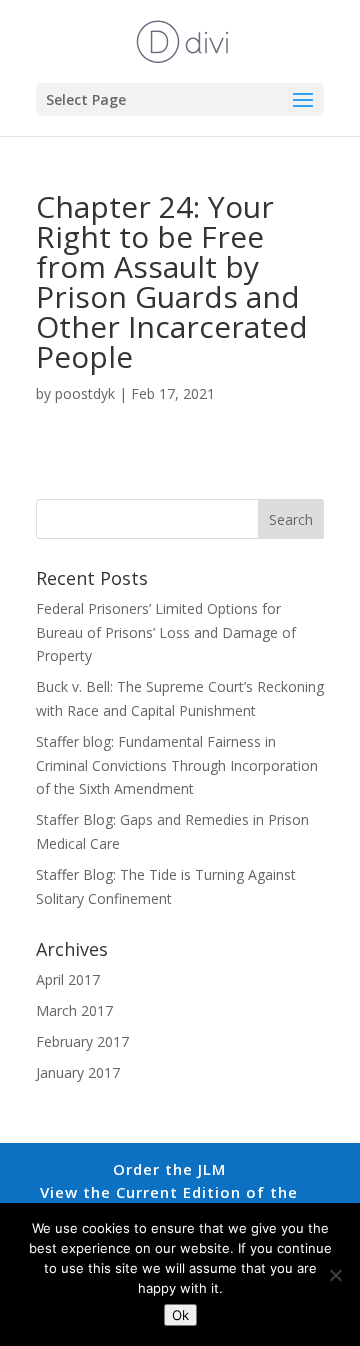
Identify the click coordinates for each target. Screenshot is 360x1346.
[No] (335, 1275)
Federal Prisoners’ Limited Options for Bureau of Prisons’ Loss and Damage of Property (166, 632)
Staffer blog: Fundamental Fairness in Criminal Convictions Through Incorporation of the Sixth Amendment (177, 765)
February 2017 (82, 1041)
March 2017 (74, 1010)
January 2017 (78, 1072)
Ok (180, 1315)
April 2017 (68, 979)
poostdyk (85, 393)
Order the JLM (169, 1169)
